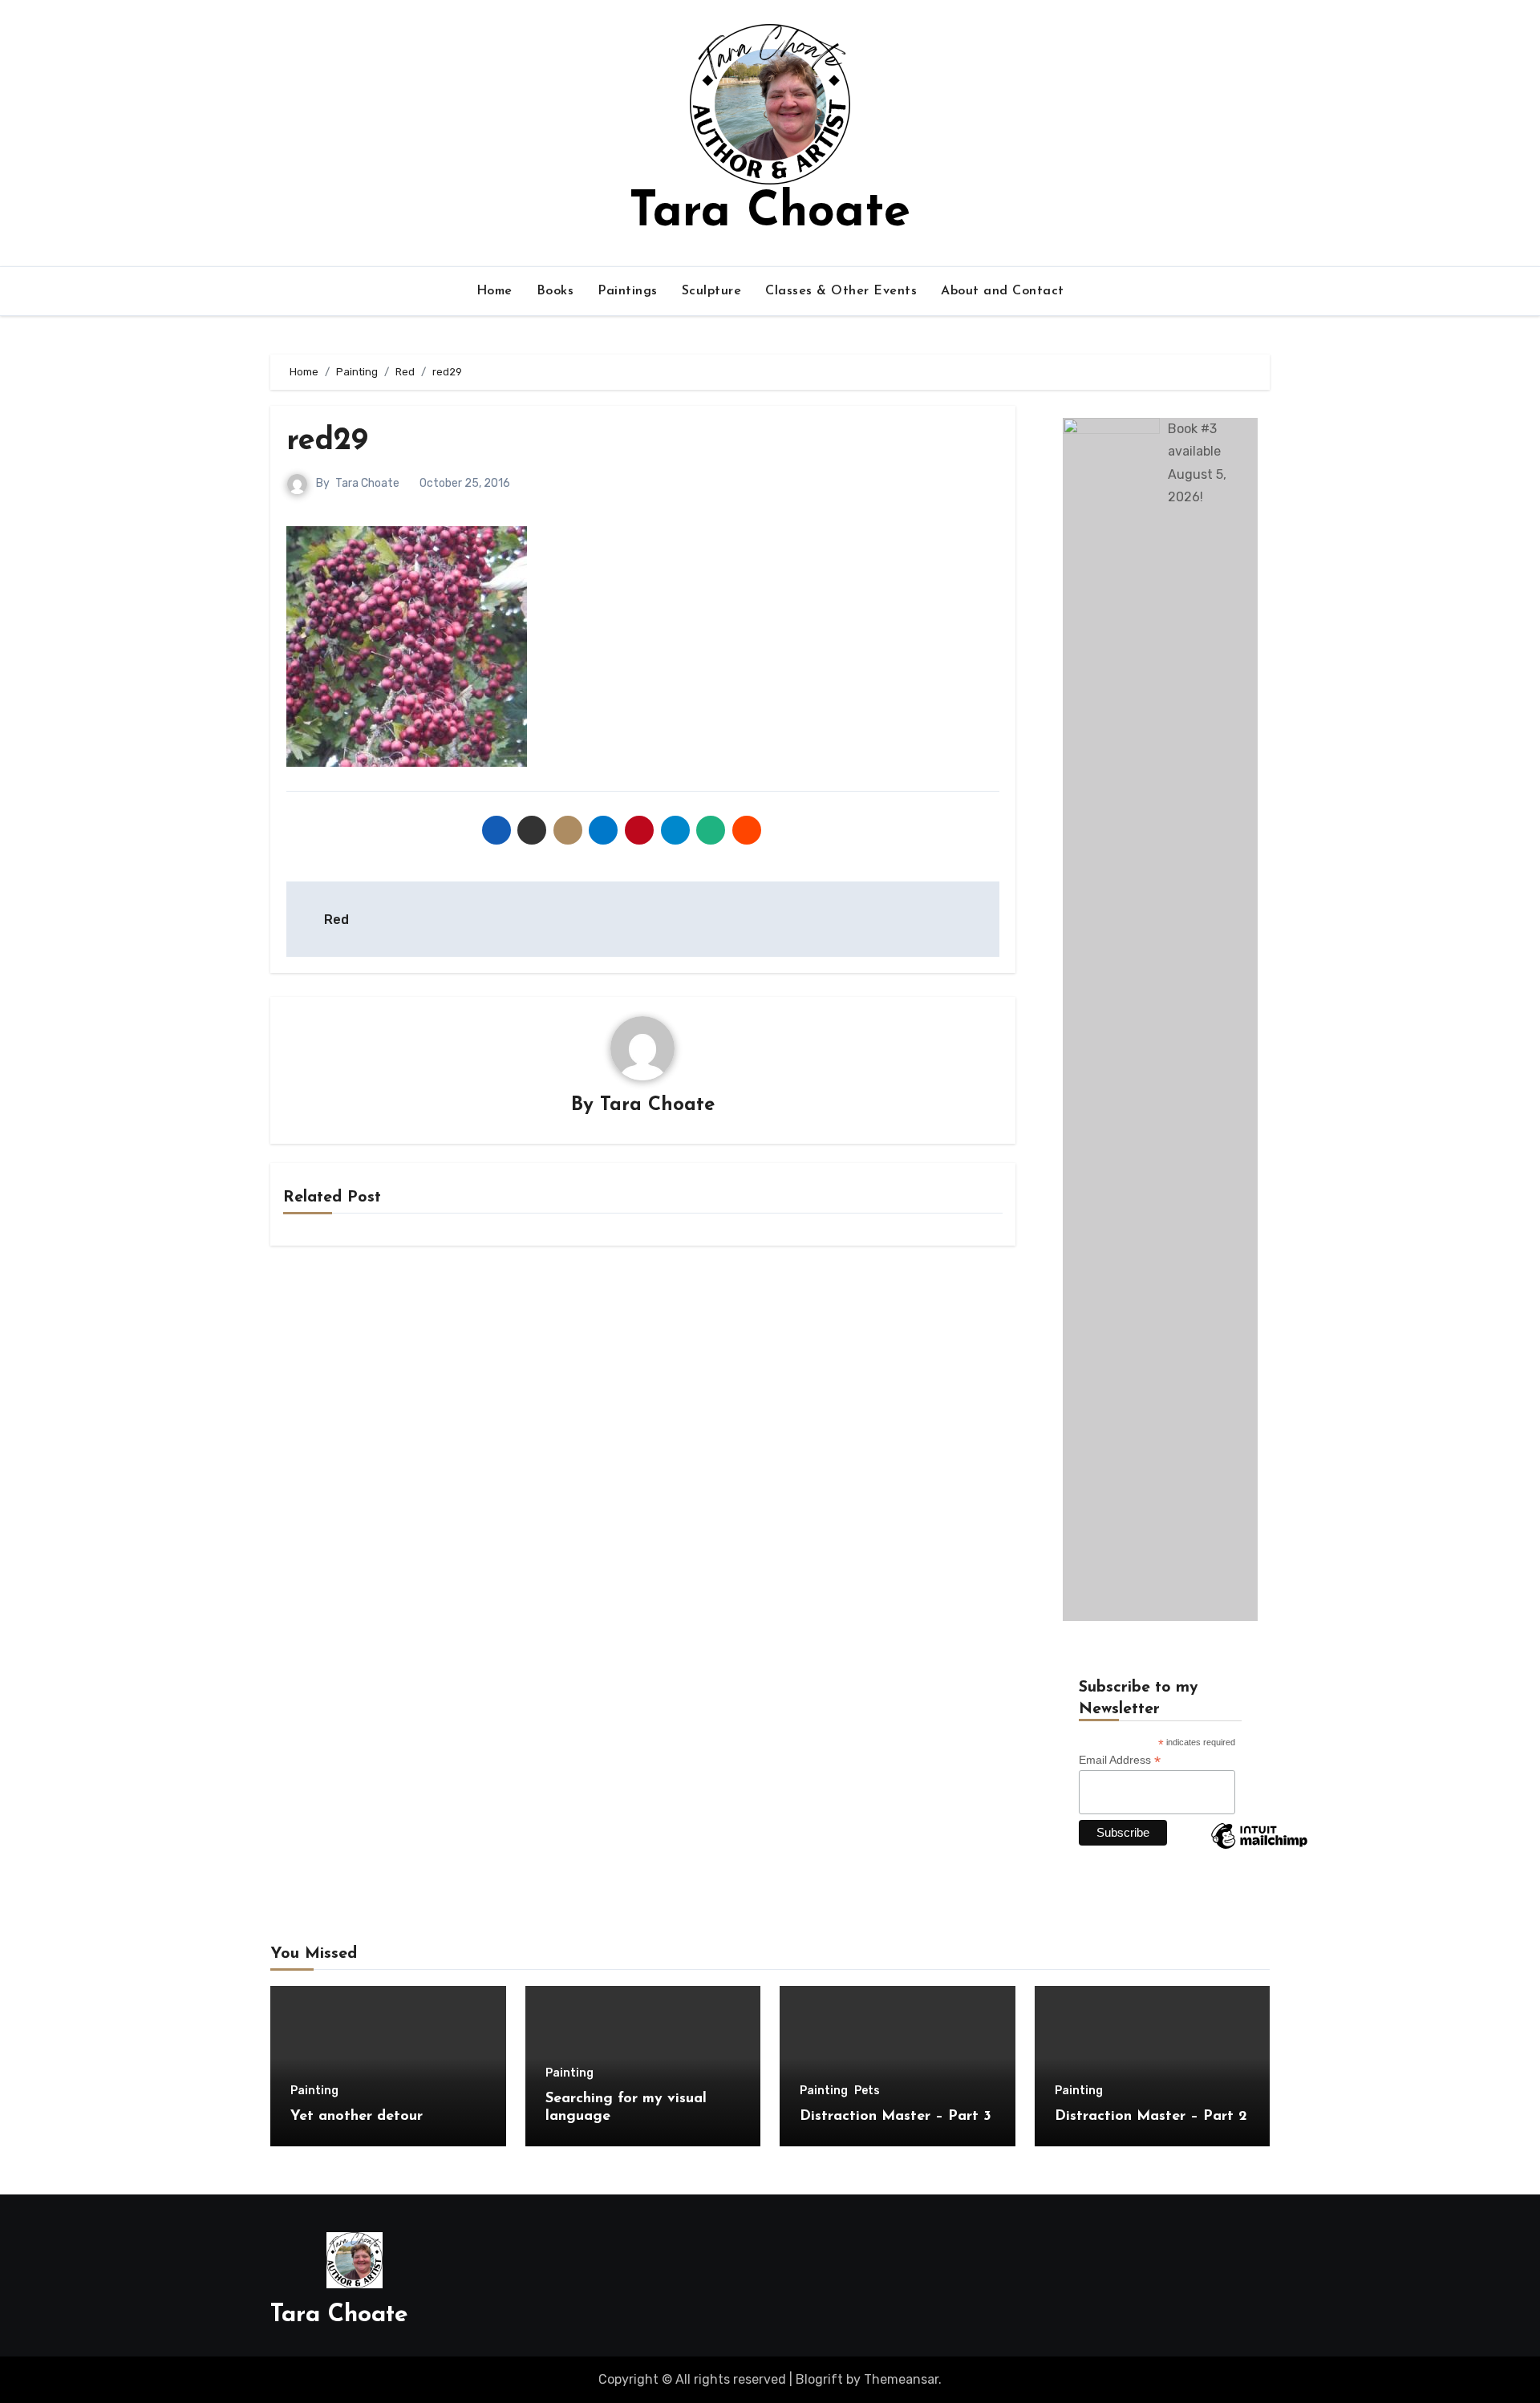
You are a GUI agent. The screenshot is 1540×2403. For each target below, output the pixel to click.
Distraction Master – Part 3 (896, 2117)
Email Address (1120, 1760)
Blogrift (819, 2379)
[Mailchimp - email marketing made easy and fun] (1259, 1848)
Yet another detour (357, 2117)
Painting (314, 2091)
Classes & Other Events (841, 291)
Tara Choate (770, 213)
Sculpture (712, 291)
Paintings (628, 291)
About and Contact (1003, 291)
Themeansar (901, 2379)
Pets (867, 2091)
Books (555, 291)
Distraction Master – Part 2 (1151, 2117)
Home (494, 291)
